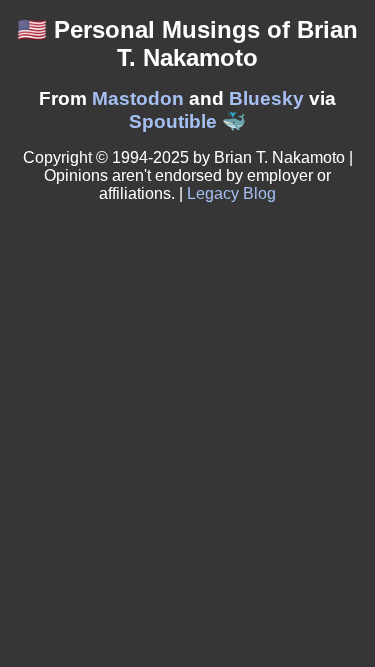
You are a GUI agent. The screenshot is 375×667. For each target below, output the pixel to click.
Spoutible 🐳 (187, 121)
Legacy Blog (231, 193)
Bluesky (266, 98)
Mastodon (138, 98)
